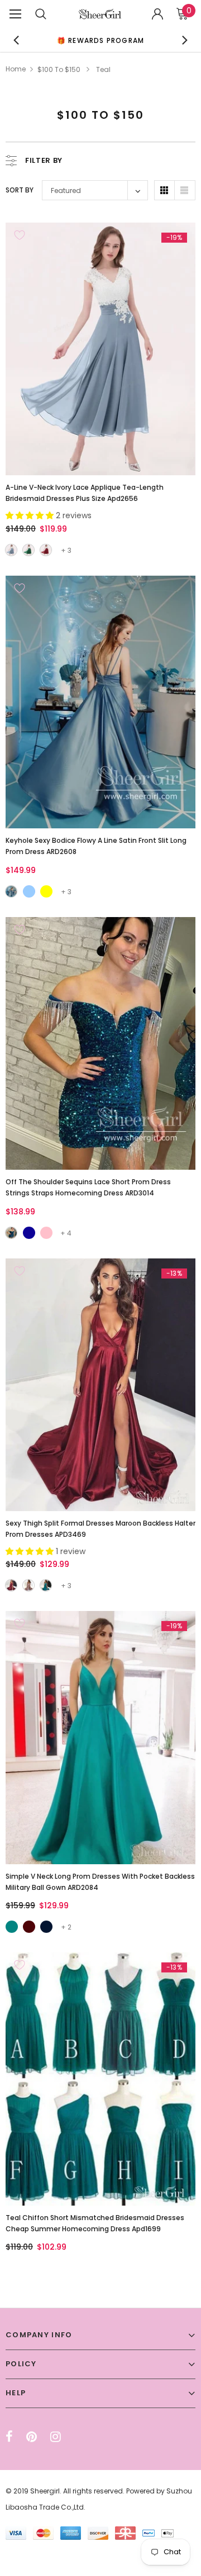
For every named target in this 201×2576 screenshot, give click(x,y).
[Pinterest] (32, 2437)
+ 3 (66, 550)
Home (16, 69)
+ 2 (66, 1927)
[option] (100, 40)
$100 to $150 (59, 69)
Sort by (20, 190)
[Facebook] (9, 2437)
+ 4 (66, 1233)
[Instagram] (56, 2437)
